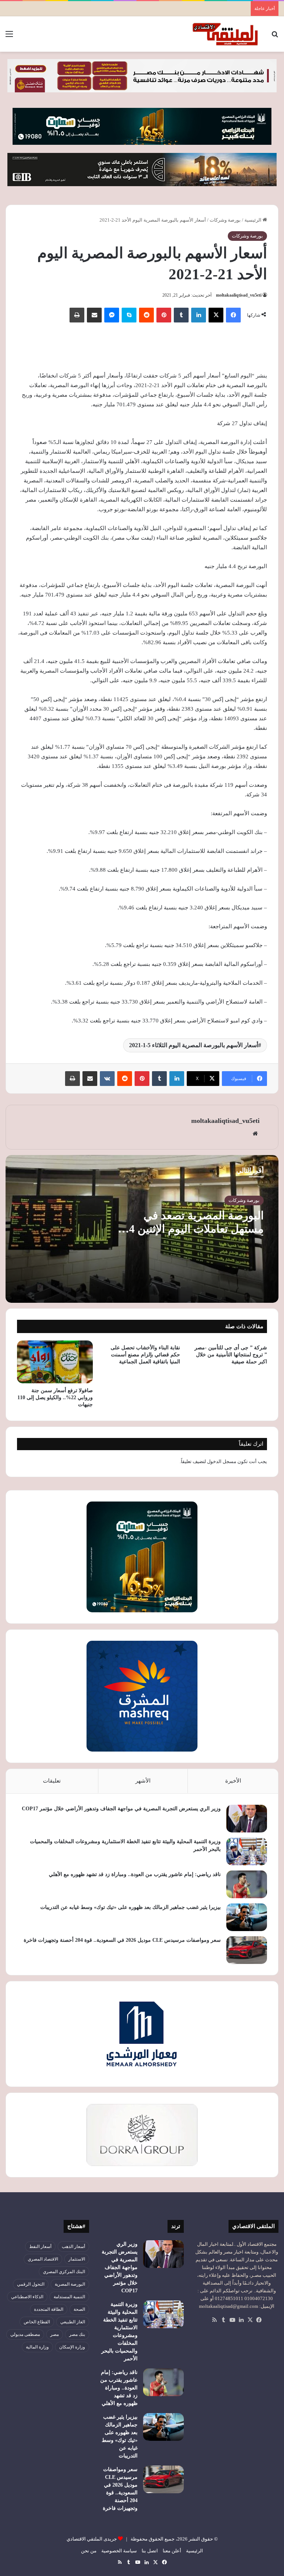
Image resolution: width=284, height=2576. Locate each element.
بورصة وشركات (225, 220)
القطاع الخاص (37, 2322)
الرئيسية (253, 220)
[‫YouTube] (232, 2320)
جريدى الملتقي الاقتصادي (92, 2539)
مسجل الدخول (222, 1461)
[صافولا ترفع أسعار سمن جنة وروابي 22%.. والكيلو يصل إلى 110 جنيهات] (55, 1362)
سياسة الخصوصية (119, 2551)
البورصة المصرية (70, 2284)
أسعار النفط (40, 2247)
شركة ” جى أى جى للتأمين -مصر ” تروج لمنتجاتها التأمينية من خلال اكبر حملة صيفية (231, 1355)
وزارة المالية (37, 2347)
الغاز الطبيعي (73, 2322)
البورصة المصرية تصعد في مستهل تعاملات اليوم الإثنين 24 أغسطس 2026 (194, 1229)
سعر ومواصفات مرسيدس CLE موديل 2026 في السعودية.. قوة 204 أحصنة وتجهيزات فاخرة (122, 1940)
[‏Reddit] (146, 315)
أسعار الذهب (73, 2247)
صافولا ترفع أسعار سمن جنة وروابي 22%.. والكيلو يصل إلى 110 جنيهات (55, 1398)
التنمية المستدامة (69, 2297)
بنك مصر (77, 2334)
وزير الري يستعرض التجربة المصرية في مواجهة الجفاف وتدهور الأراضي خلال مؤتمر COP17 (121, 1809)
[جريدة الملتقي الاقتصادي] (226, 34)
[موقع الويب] (255, 1134)
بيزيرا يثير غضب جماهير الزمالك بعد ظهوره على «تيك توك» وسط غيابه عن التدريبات (131, 1907)
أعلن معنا (172, 2551)
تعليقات (52, 1781)
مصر (55, 2334)
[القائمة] (9, 37)
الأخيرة (233, 1781)
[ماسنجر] (112, 315)
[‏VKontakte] (107, 1079)
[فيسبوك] (233, 315)
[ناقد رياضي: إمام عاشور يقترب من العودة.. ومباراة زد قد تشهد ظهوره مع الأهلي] (247, 1884)
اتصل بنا (150, 2551)
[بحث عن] (275, 37)
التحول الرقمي (31, 2284)
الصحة (79, 2309)
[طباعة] (77, 315)
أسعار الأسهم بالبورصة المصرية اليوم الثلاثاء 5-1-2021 (194, 1045)
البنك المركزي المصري (64, 2272)
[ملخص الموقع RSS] (214, 2320)
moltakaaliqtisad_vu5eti (239, 295)
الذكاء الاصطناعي (27, 2297)
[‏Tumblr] (181, 315)
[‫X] (216, 315)
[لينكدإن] (199, 315)
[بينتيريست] (164, 315)
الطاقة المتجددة (49, 2309)
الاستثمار (77, 2259)
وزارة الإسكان (72, 2347)
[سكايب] (129, 315)
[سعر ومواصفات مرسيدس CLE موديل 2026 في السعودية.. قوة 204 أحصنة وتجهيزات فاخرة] (247, 1950)
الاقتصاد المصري (43, 2259)
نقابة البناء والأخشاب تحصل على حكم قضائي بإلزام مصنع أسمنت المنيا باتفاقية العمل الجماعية (145, 1355)
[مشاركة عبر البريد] (94, 315)
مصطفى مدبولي (25, 2334)
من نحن (89, 2551)
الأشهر (143, 1781)
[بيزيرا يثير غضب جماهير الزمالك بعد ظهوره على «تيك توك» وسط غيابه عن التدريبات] (247, 1917)
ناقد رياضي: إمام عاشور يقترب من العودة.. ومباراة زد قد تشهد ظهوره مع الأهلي (135, 1874)
